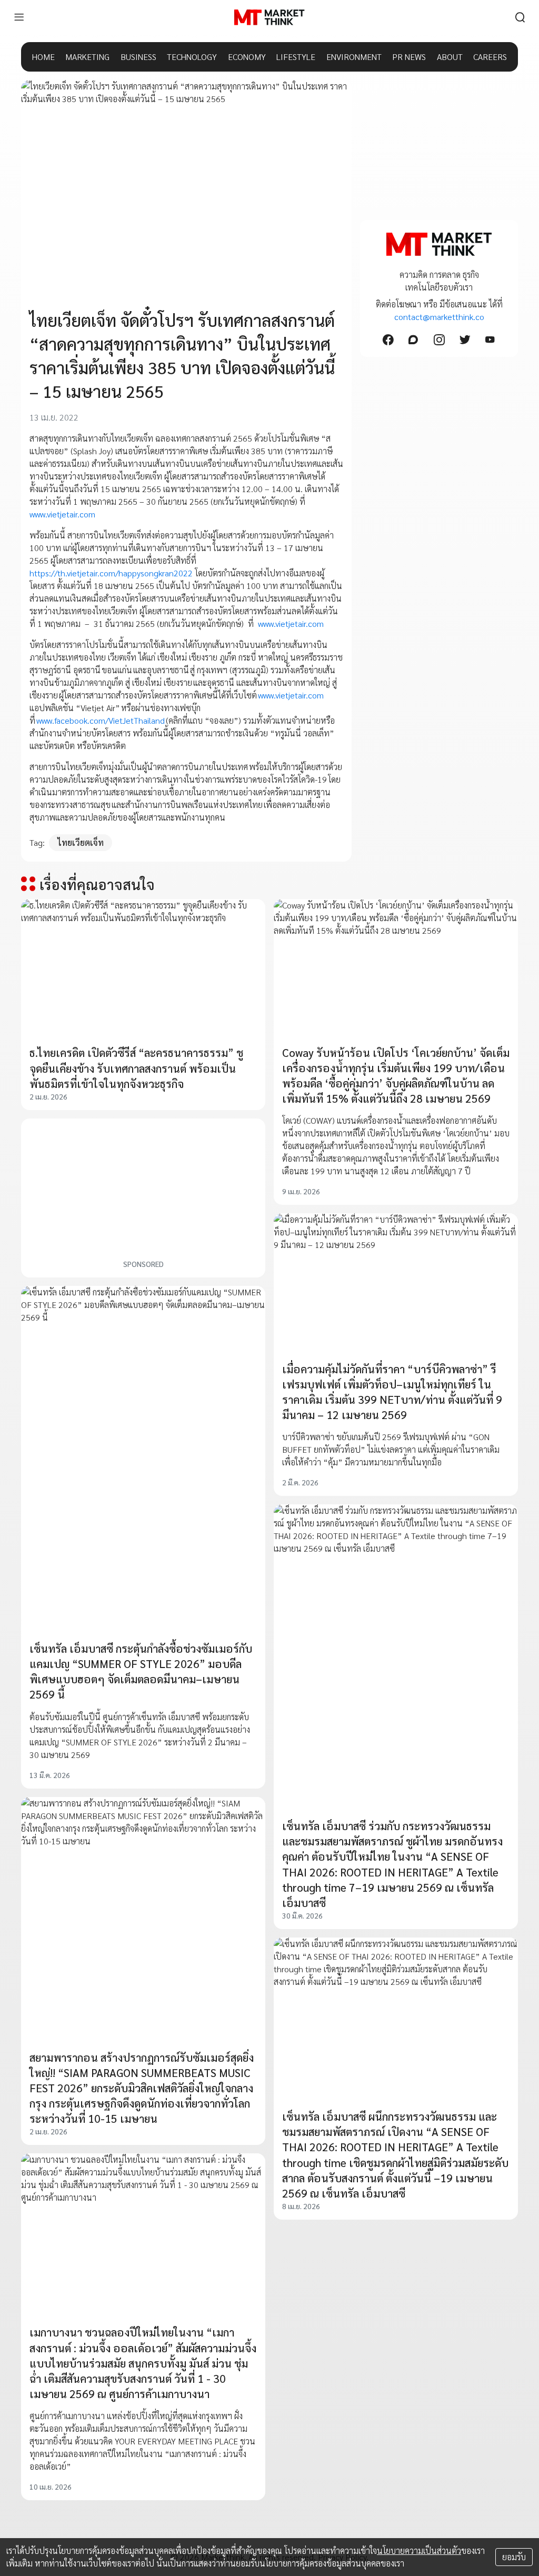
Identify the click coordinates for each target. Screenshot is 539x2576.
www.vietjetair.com (62, 514)
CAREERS (490, 57)
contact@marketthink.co (439, 317)
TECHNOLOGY (192, 57)
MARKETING (87, 57)
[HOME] (269, 17)
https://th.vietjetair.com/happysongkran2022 (111, 573)
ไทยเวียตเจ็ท (81, 842)
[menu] (19, 17)
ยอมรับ (514, 2557)
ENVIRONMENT (354, 57)
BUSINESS (138, 57)
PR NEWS (409, 57)
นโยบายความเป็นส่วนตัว (419, 2550)
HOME (43, 57)
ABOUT (450, 57)
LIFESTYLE (296, 57)
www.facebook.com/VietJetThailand (100, 720)
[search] (520, 17)
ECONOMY (247, 57)
